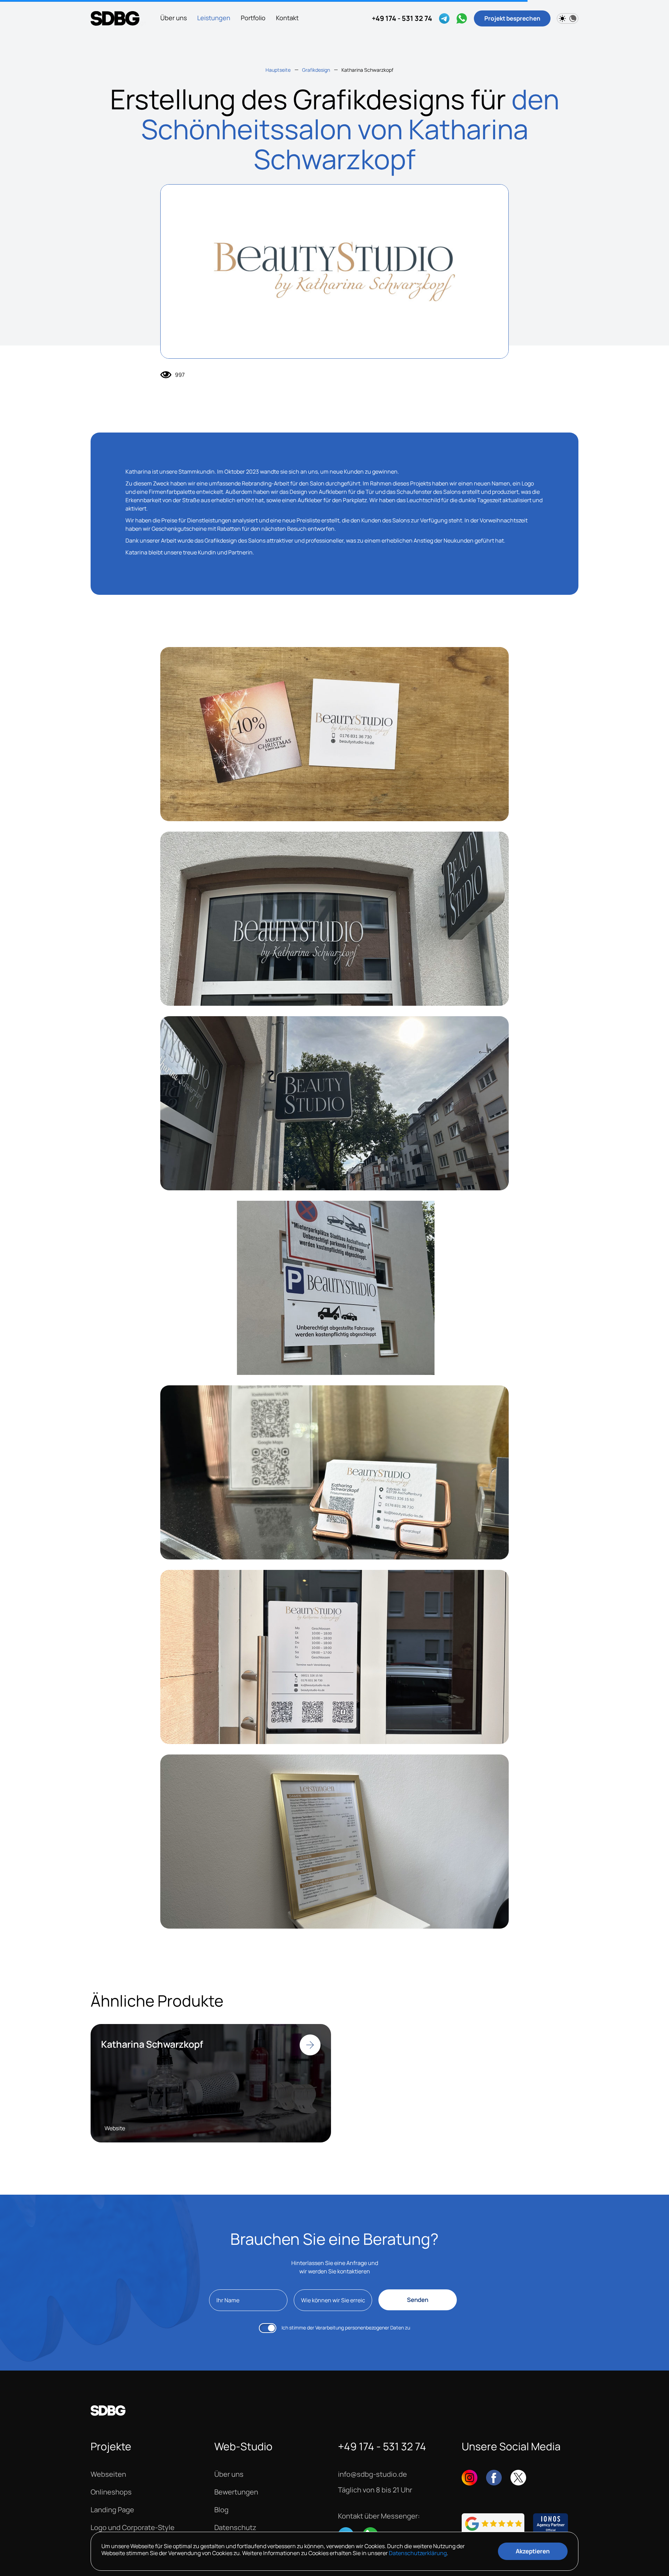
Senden (418, 2300)
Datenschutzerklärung (418, 2553)
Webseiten (108, 2474)
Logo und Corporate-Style (133, 2528)
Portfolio (253, 18)
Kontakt (287, 18)
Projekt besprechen (512, 18)
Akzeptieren (533, 2551)
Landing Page (112, 2510)
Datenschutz (235, 2528)
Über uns (174, 18)
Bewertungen (236, 2492)
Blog (221, 2510)
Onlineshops (111, 2492)
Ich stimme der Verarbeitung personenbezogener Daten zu (346, 2328)
